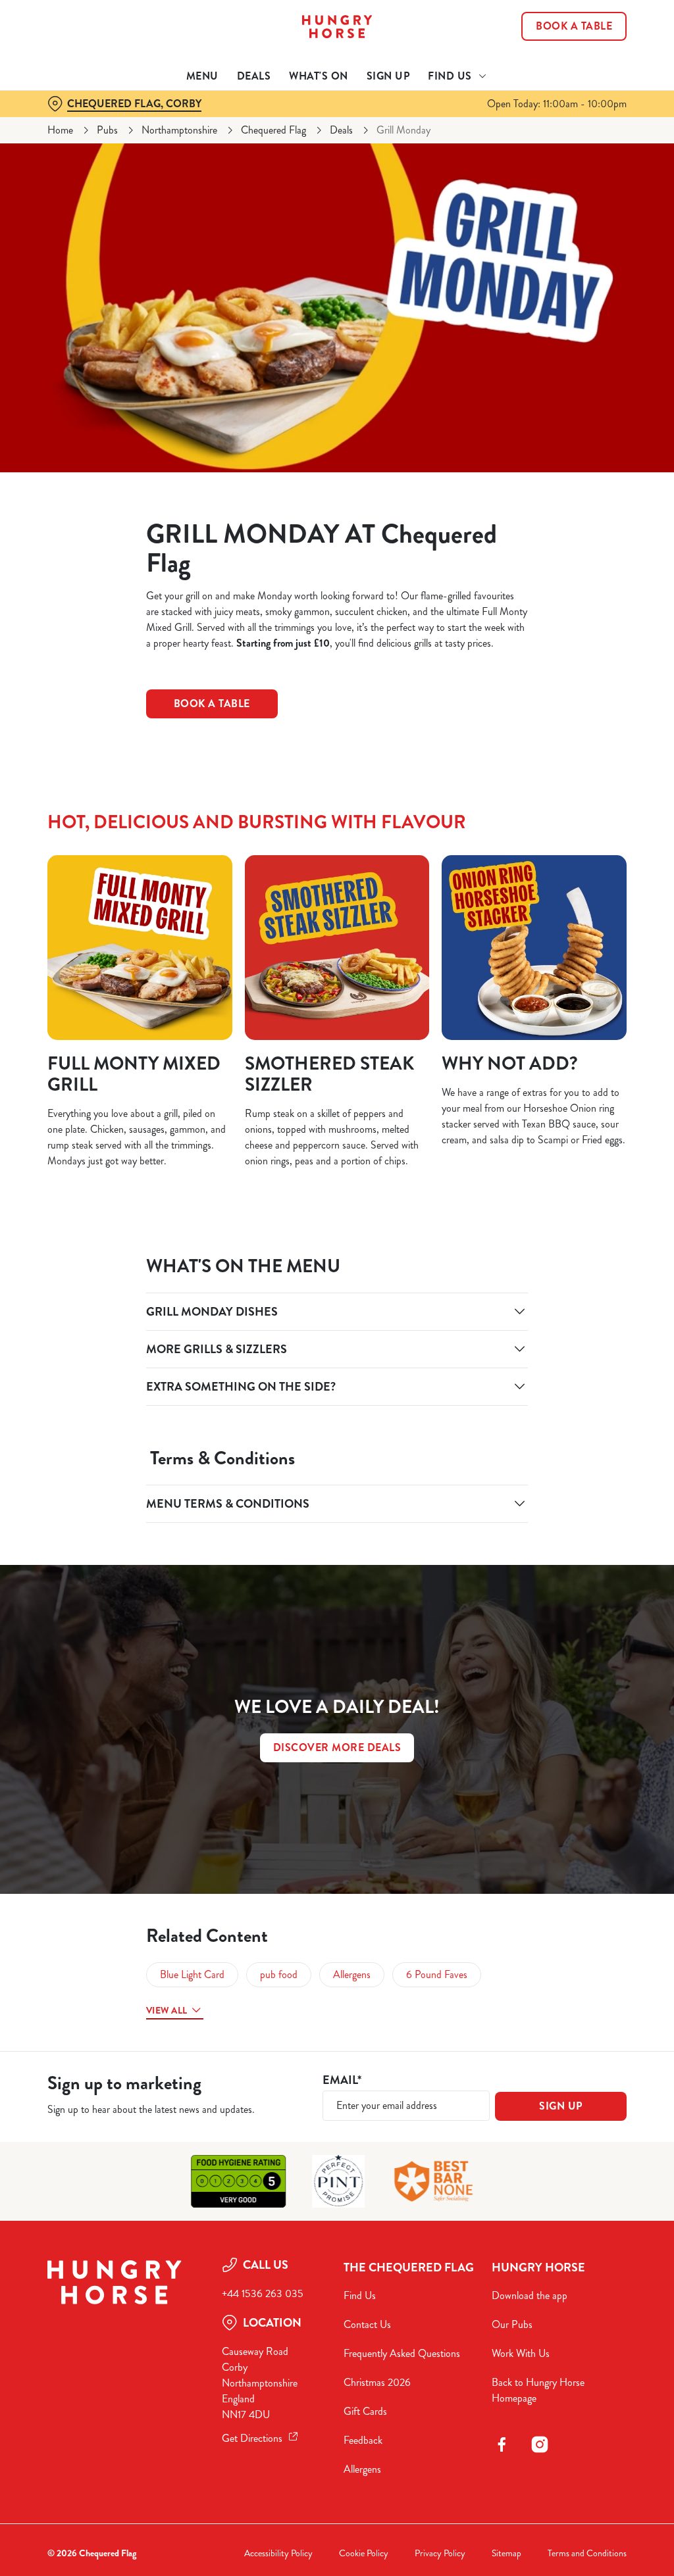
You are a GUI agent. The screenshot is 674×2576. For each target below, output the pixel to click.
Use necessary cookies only (335, 1417)
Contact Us (367, 2324)
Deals (254, 76)
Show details (568, 1375)
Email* (342, 2080)
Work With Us (521, 2353)
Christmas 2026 (377, 2382)
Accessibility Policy (278, 2553)
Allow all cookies (529, 1417)
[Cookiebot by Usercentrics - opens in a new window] (566, 1149)
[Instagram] (540, 2444)
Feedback (363, 2440)
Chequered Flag (273, 130)
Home (60, 130)
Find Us (360, 2295)
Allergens (352, 1974)
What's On (319, 76)
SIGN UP (561, 2106)
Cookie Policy (364, 2553)
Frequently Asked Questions (402, 2353)
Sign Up (388, 76)
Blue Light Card (192, 1974)
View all (167, 2010)
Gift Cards (365, 2411)
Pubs (107, 130)
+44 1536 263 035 (263, 2293)
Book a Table (574, 26)
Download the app (530, 2295)
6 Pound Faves (437, 1974)
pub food (279, 1974)
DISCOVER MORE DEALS (337, 1747)
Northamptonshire (179, 130)
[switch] (263, 1326)
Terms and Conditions (587, 2553)
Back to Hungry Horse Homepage (538, 2390)
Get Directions (252, 2438)
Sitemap (506, 2553)
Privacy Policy (440, 2553)
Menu (202, 76)
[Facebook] (502, 2444)
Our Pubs (512, 2324)
